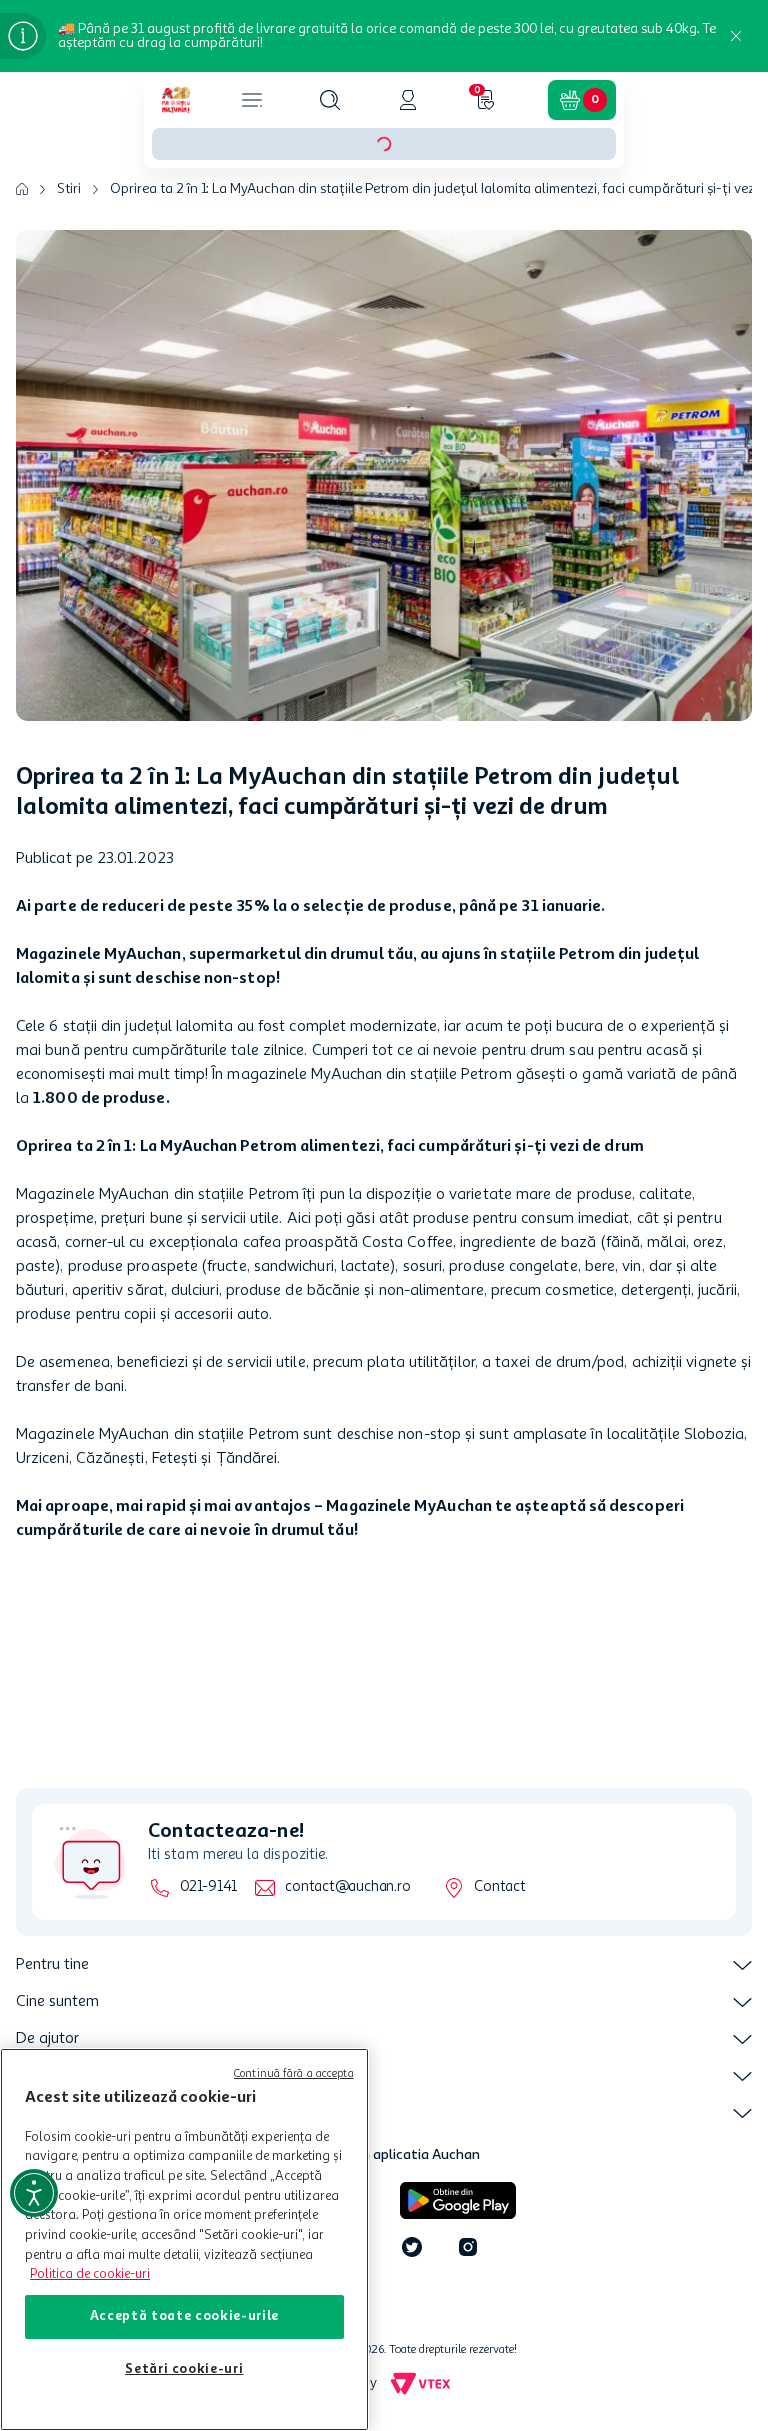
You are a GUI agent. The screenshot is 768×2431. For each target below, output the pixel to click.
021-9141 (208, 1887)
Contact (499, 1887)
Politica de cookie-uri (90, 2274)
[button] (330, 100)
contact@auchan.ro (347, 1887)
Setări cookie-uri (184, 2369)
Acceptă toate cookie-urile (184, 2316)
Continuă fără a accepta (294, 2074)
